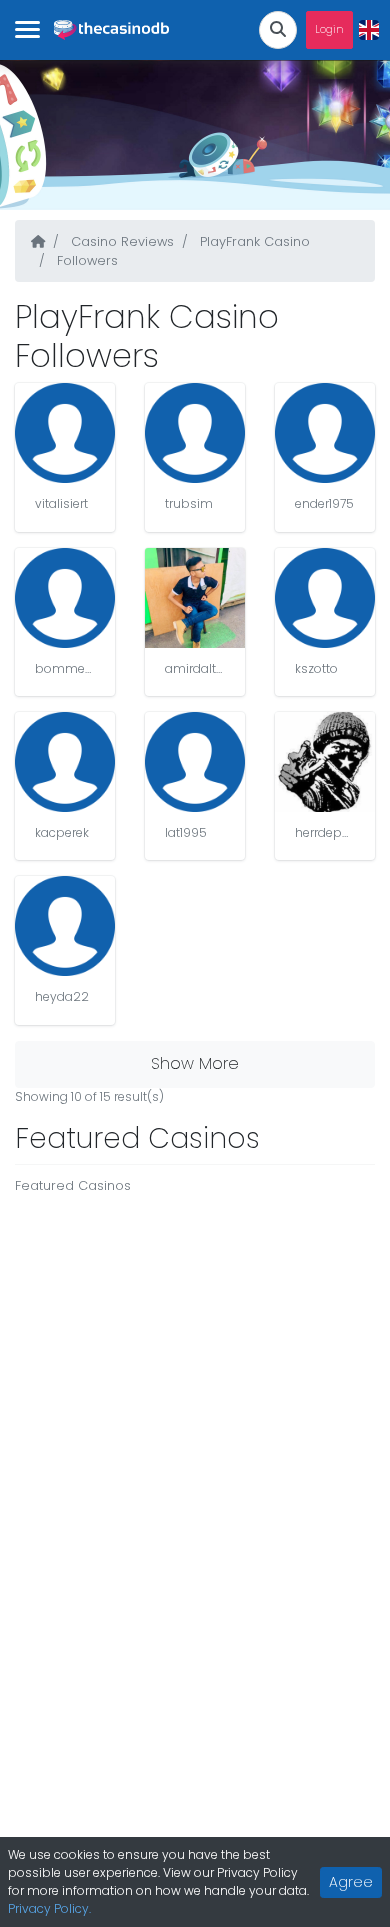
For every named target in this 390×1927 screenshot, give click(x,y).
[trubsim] (195, 433)
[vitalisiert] (65, 433)
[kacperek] (65, 762)
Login (329, 29)
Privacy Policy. (49, 1908)
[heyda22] (65, 926)
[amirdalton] (195, 598)
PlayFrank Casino (253, 241)
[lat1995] (195, 762)
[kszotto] (325, 598)
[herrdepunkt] (325, 762)
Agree (351, 1882)
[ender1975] (325, 433)
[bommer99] (65, 598)
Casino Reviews (120, 241)
